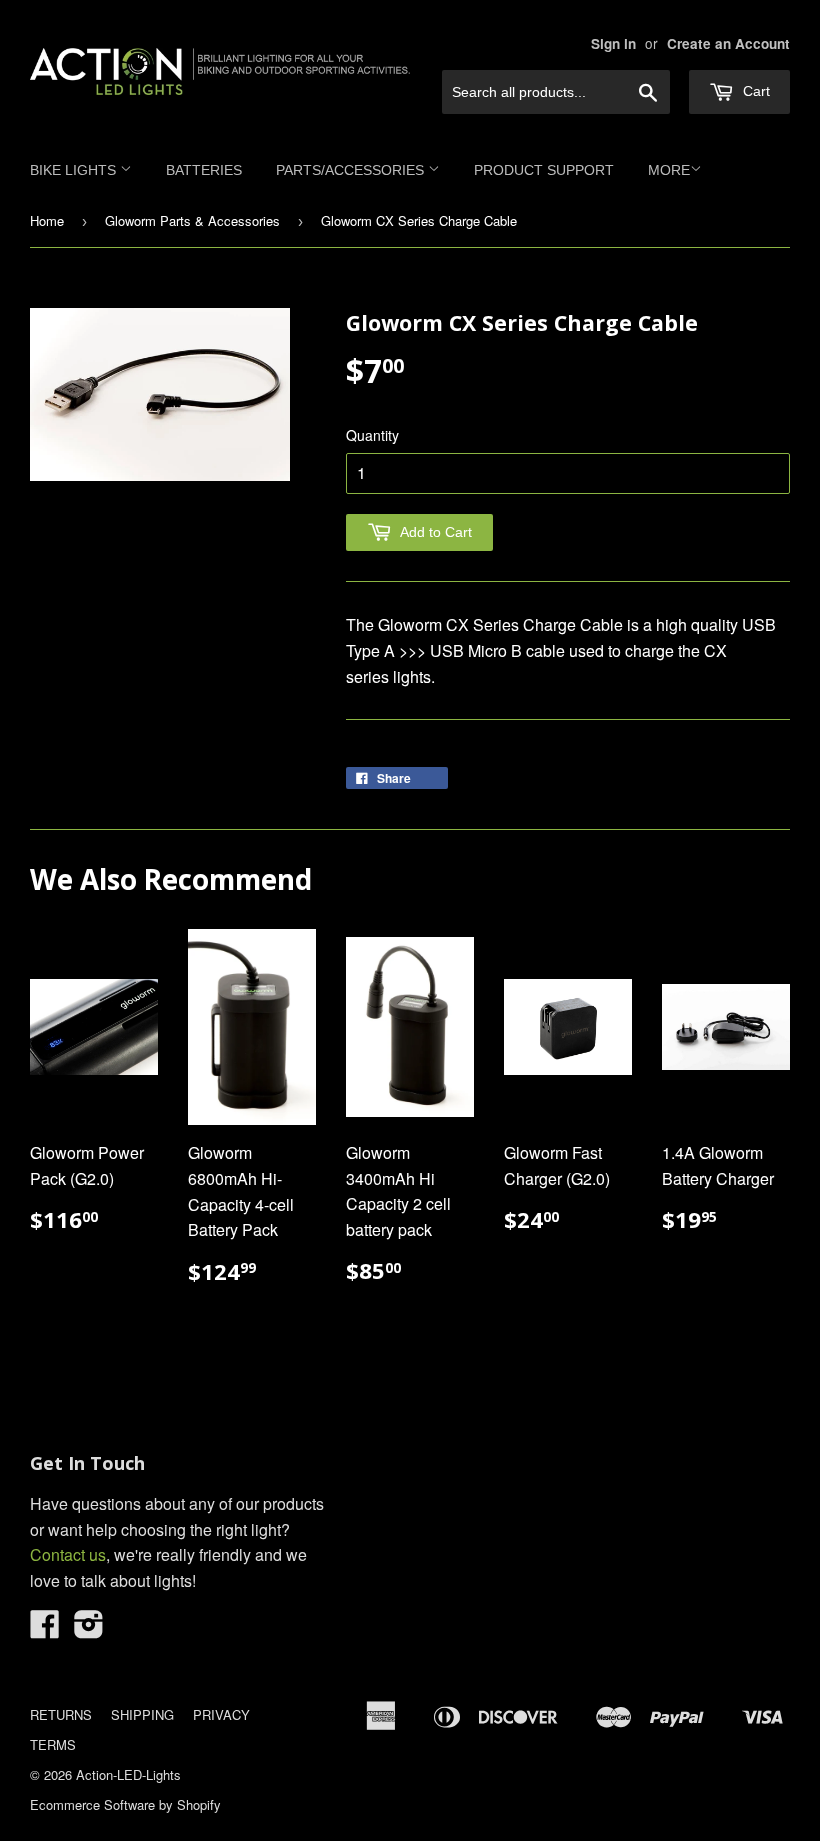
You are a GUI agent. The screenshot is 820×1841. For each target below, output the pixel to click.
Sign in (613, 43)
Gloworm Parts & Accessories (192, 220)
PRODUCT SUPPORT (544, 170)
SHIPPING (142, 1714)
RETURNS (61, 1714)
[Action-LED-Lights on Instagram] (89, 1629)
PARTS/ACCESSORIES (352, 170)
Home (47, 220)
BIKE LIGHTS (75, 170)
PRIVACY (221, 1714)
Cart (754, 91)
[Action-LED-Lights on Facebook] (45, 1629)
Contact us (68, 1554)
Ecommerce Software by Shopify (125, 1804)
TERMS (53, 1744)
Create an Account (728, 43)
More (669, 170)
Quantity (372, 435)
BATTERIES (204, 170)
